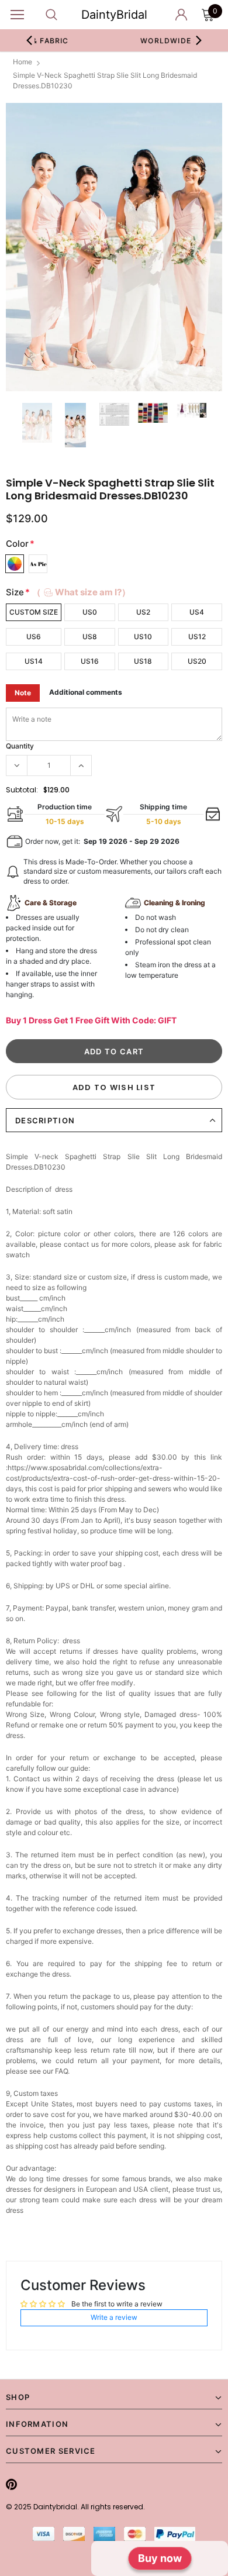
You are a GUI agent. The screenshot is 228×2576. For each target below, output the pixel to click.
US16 (90, 661)
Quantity (20, 746)
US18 (143, 661)
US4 (197, 612)
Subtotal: (22, 790)
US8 (90, 637)
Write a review (114, 2317)
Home (23, 62)
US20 (197, 661)
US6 (34, 637)
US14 (34, 661)
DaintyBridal (114, 15)
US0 (90, 612)
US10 (143, 637)
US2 (143, 612)
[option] (114, 247)
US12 (197, 637)
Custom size (34, 612)
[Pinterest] (11, 2484)
